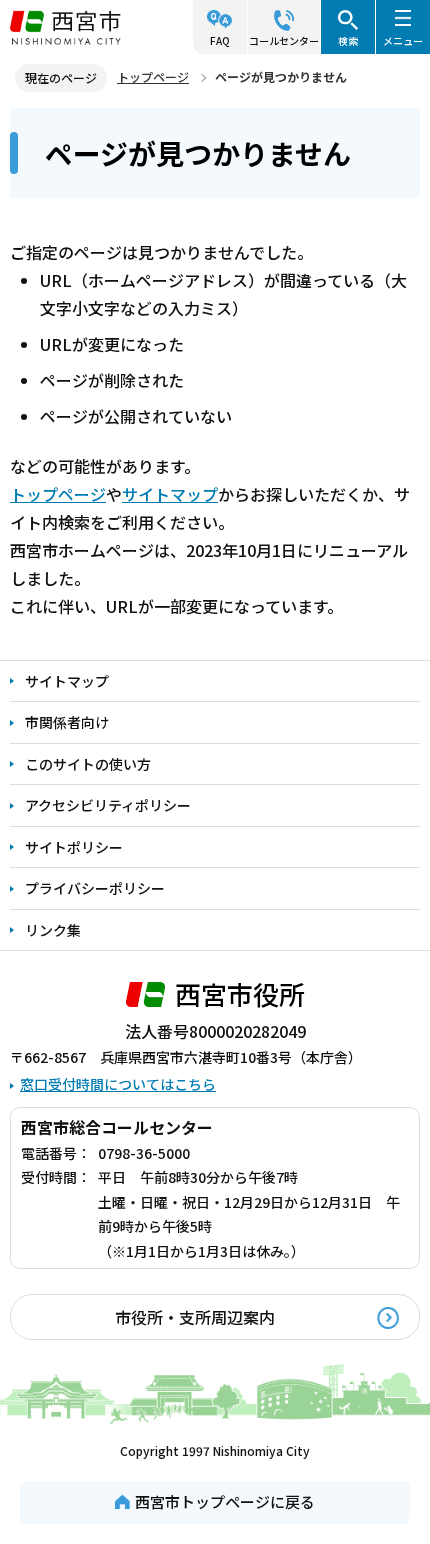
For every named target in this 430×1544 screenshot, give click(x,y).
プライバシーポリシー (95, 888)
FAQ (220, 40)
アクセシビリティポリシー (108, 805)
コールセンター (284, 40)
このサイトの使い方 (88, 764)
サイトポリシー (74, 847)
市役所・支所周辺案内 (195, 1317)
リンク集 (53, 930)
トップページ (153, 76)
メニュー (403, 40)
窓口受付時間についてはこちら (118, 1084)
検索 (348, 40)
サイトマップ (170, 494)
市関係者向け (67, 722)
